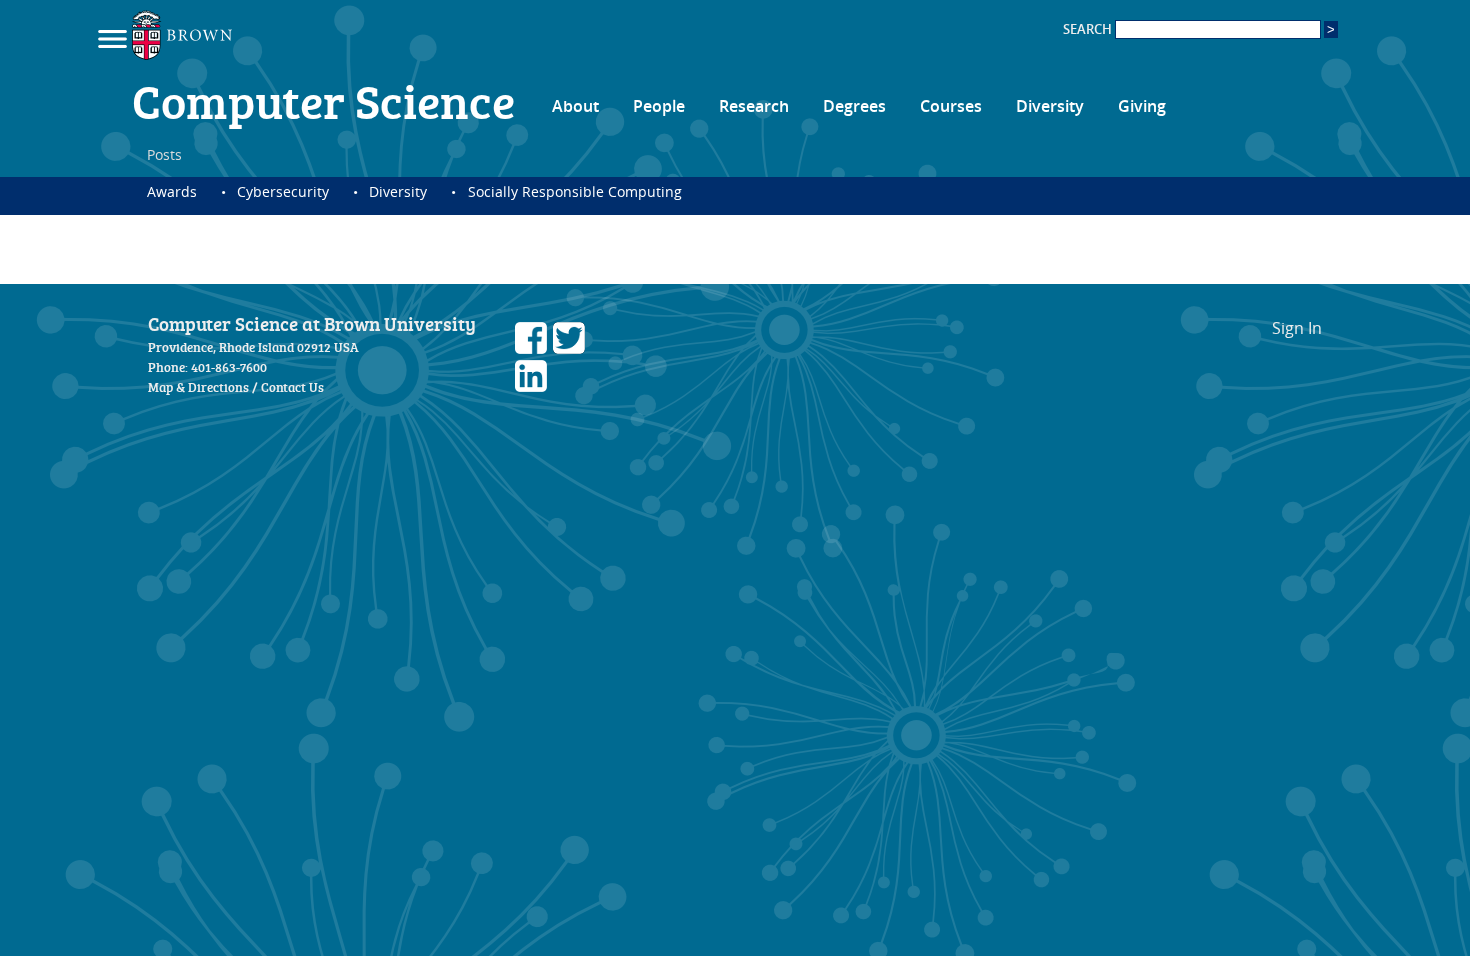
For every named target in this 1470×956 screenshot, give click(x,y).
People (659, 106)
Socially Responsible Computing (574, 191)
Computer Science (323, 100)
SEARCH (1089, 29)
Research (754, 106)
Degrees (854, 106)
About (575, 106)
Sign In (1297, 328)
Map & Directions (198, 387)
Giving (1142, 106)
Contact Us (292, 387)
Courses (951, 106)
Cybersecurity (283, 191)
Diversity (1050, 106)
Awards (172, 191)
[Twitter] (569, 348)
